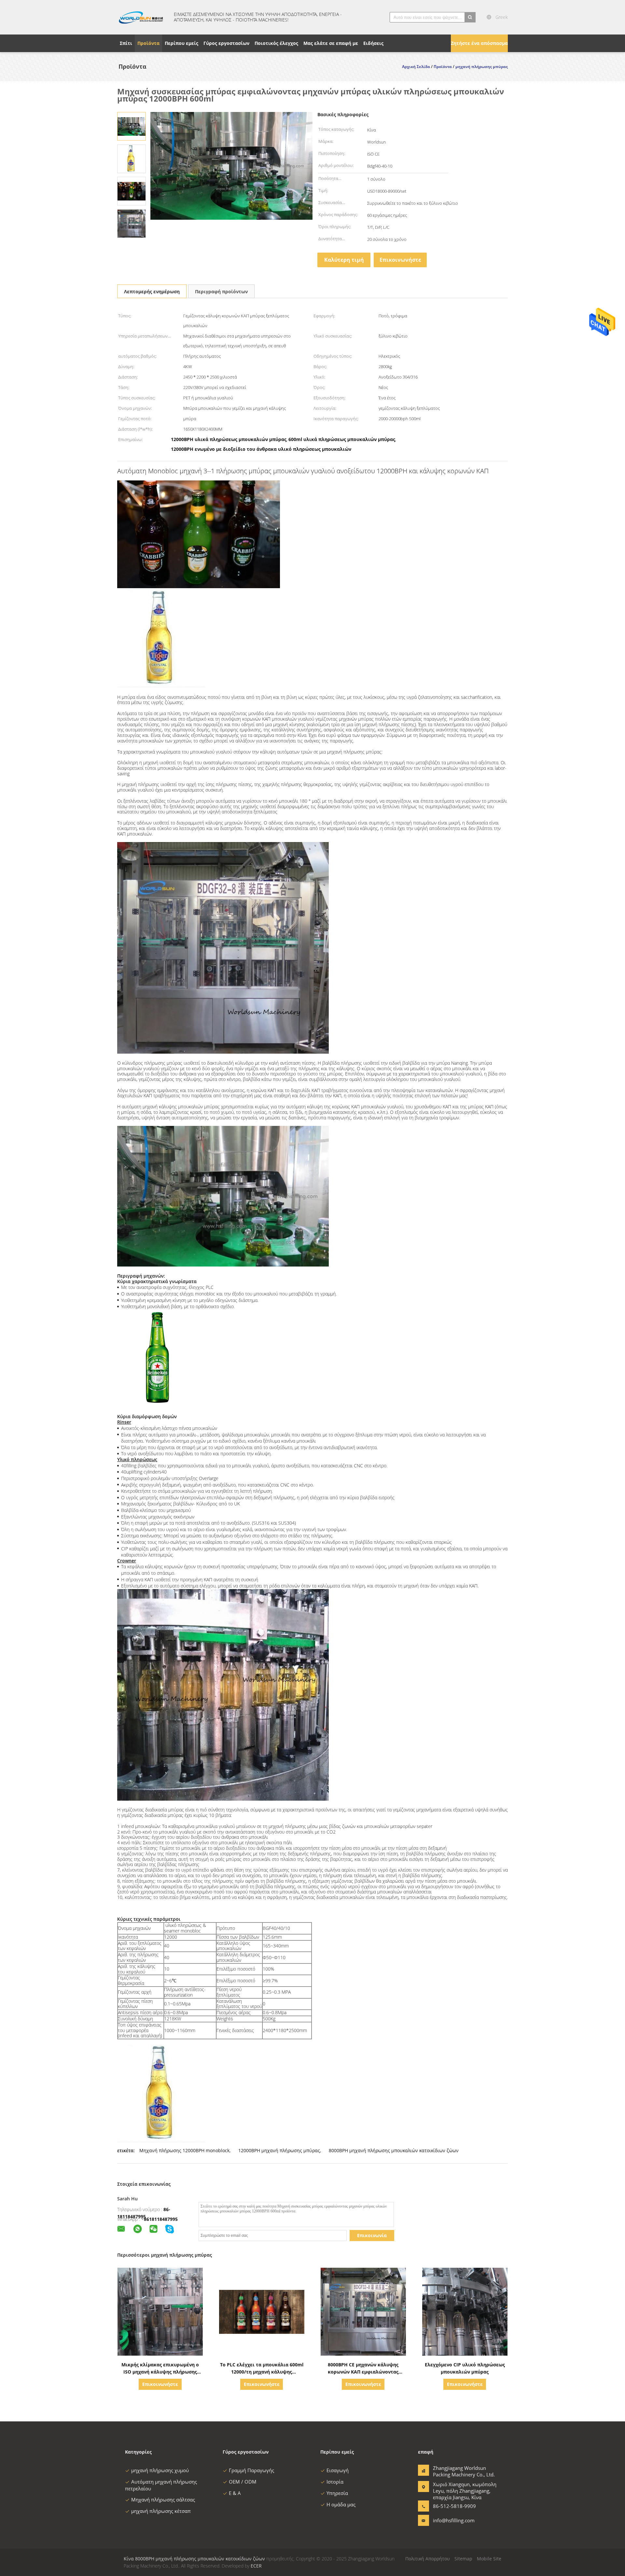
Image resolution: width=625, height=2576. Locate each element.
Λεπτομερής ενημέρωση (152, 291)
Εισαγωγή (338, 2470)
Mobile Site (489, 2559)
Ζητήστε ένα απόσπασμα (479, 43)
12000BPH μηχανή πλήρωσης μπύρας (279, 2150)
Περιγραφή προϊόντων (221, 291)
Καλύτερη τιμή (344, 260)
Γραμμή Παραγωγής (251, 2470)
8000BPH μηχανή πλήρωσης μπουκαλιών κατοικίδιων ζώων (394, 2150)
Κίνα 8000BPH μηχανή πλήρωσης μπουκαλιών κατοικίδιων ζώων (194, 2559)
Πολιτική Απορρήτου (428, 2559)
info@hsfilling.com (453, 2520)
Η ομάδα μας (341, 2504)
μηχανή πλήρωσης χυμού (160, 2470)
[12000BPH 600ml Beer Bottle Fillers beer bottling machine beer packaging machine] (132, 126)
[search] (470, 17)
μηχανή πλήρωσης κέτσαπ (161, 2511)
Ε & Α (235, 2493)
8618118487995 (161, 2219)
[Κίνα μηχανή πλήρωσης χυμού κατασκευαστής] (142, 17)
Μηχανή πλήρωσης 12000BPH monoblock (184, 2150)
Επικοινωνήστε (400, 260)
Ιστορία (335, 2482)
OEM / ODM (243, 2482)
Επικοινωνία (372, 2235)
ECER (256, 2566)
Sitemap (463, 2559)
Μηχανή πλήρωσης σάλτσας (163, 2500)
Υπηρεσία (337, 2493)
